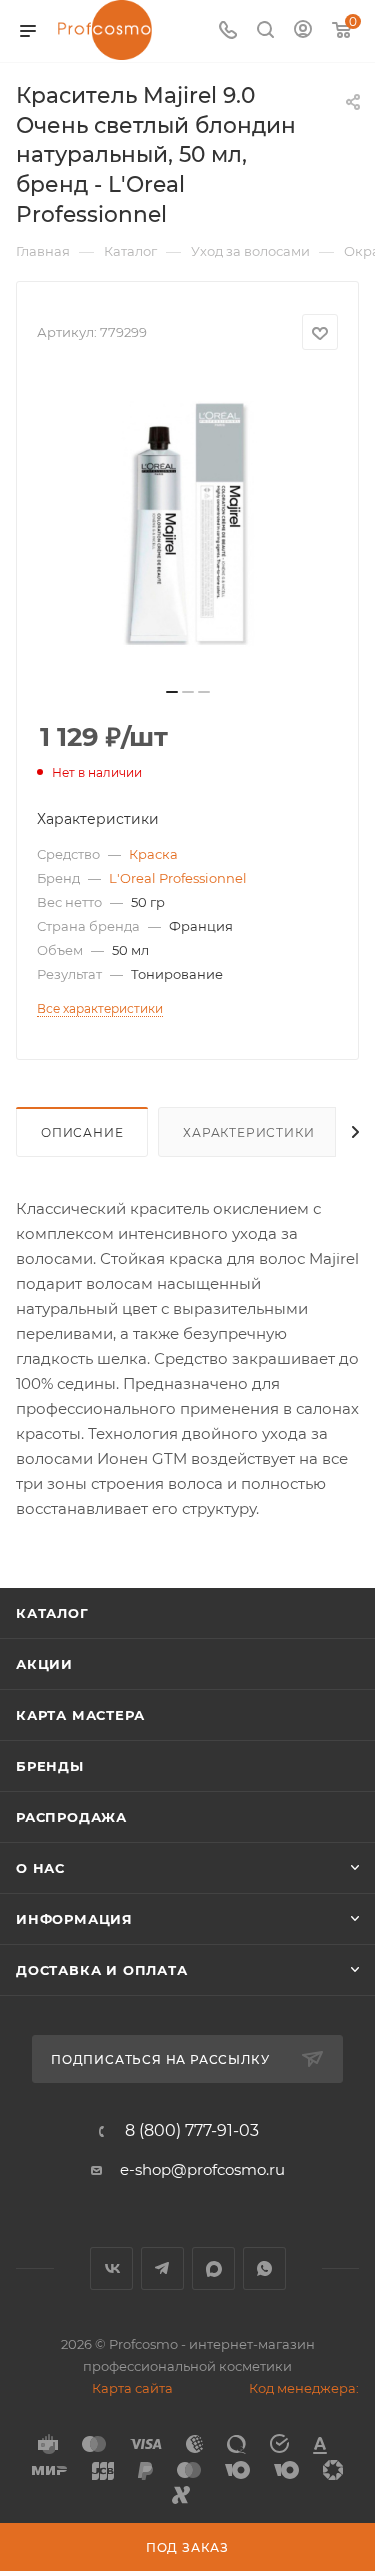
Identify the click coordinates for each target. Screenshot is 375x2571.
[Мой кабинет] (303, 31)
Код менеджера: (304, 2388)
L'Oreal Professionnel (178, 878)
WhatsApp (264, 2268)
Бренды (50, 1766)
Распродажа (71, 1817)
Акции (44, 1664)
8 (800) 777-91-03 (192, 2131)
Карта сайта (132, 2388)
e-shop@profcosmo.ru (202, 2169)
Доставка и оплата (102, 1970)
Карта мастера (80, 1715)
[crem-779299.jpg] (188, 525)
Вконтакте (111, 2268)
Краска (153, 854)
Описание (82, 1132)
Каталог (52, 1613)
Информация (74, 1919)
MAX (213, 2268)
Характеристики (248, 1132)
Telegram (162, 2268)
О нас (40, 1868)
